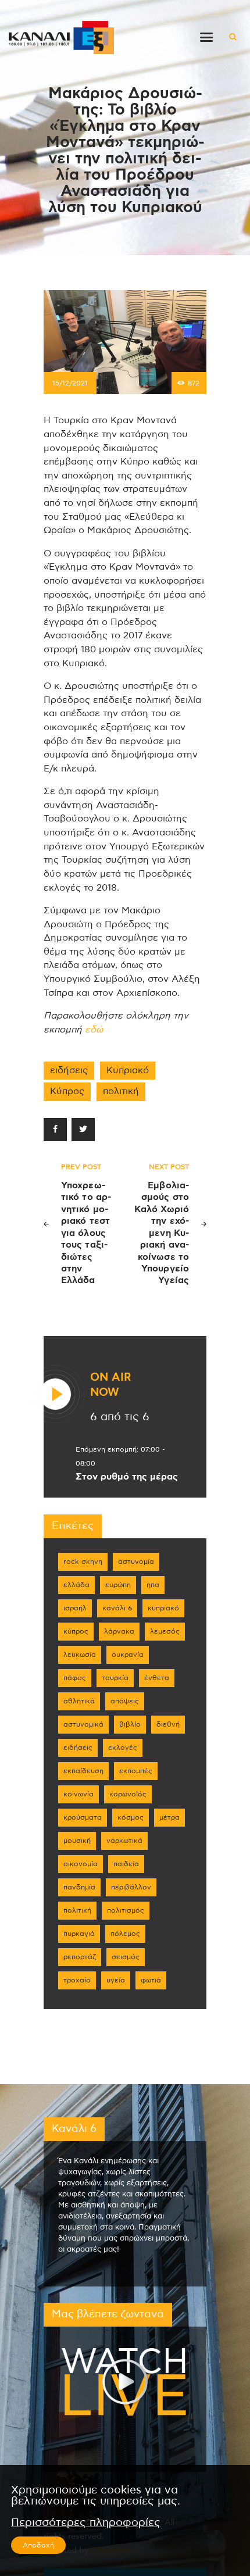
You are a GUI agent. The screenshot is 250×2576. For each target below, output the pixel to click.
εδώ (94, 1030)
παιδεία (126, 1864)
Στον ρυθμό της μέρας (127, 1477)
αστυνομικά (83, 1724)
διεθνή (168, 1724)
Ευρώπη (118, 1585)
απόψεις (125, 1701)
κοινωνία (78, 1794)
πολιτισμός (126, 1910)
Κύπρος (67, 1091)
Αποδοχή (38, 2545)
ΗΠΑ (153, 1585)
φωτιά (151, 1980)
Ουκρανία (128, 1655)
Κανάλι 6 (117, 1608)
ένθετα (157, 1678)
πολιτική (121, 1091)
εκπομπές (136, 1771)
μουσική (77, 1841)
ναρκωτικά (124, 1841)
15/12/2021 (70, 383)
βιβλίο (130, 1724)
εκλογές (123, 1748)
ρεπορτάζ (80, 1957)
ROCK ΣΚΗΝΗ (83, 1562)
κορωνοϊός (128, 1794)
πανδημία (79, 1887)
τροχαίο (77, 1980)
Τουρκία (115, 1678)
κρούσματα (83, 1817)
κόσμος (131, 1817)
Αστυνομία (136, 1562)
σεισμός (126, 1957)
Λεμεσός (165, 1631)
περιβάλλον (131, 1887)
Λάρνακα (119, 1631)
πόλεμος (125, 1934)
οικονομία (81, 1864)
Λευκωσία (80, 1655)
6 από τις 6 (120, 1417)
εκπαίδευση (83, 1771)
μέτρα (169, 1817)
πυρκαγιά (79, 1934)
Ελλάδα (76, 1585)
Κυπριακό (128, 1070)
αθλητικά (79, 1701)
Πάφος (75, 1678)
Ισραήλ (75, 1608)
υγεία (116, 1980)
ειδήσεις (69, 1070)
